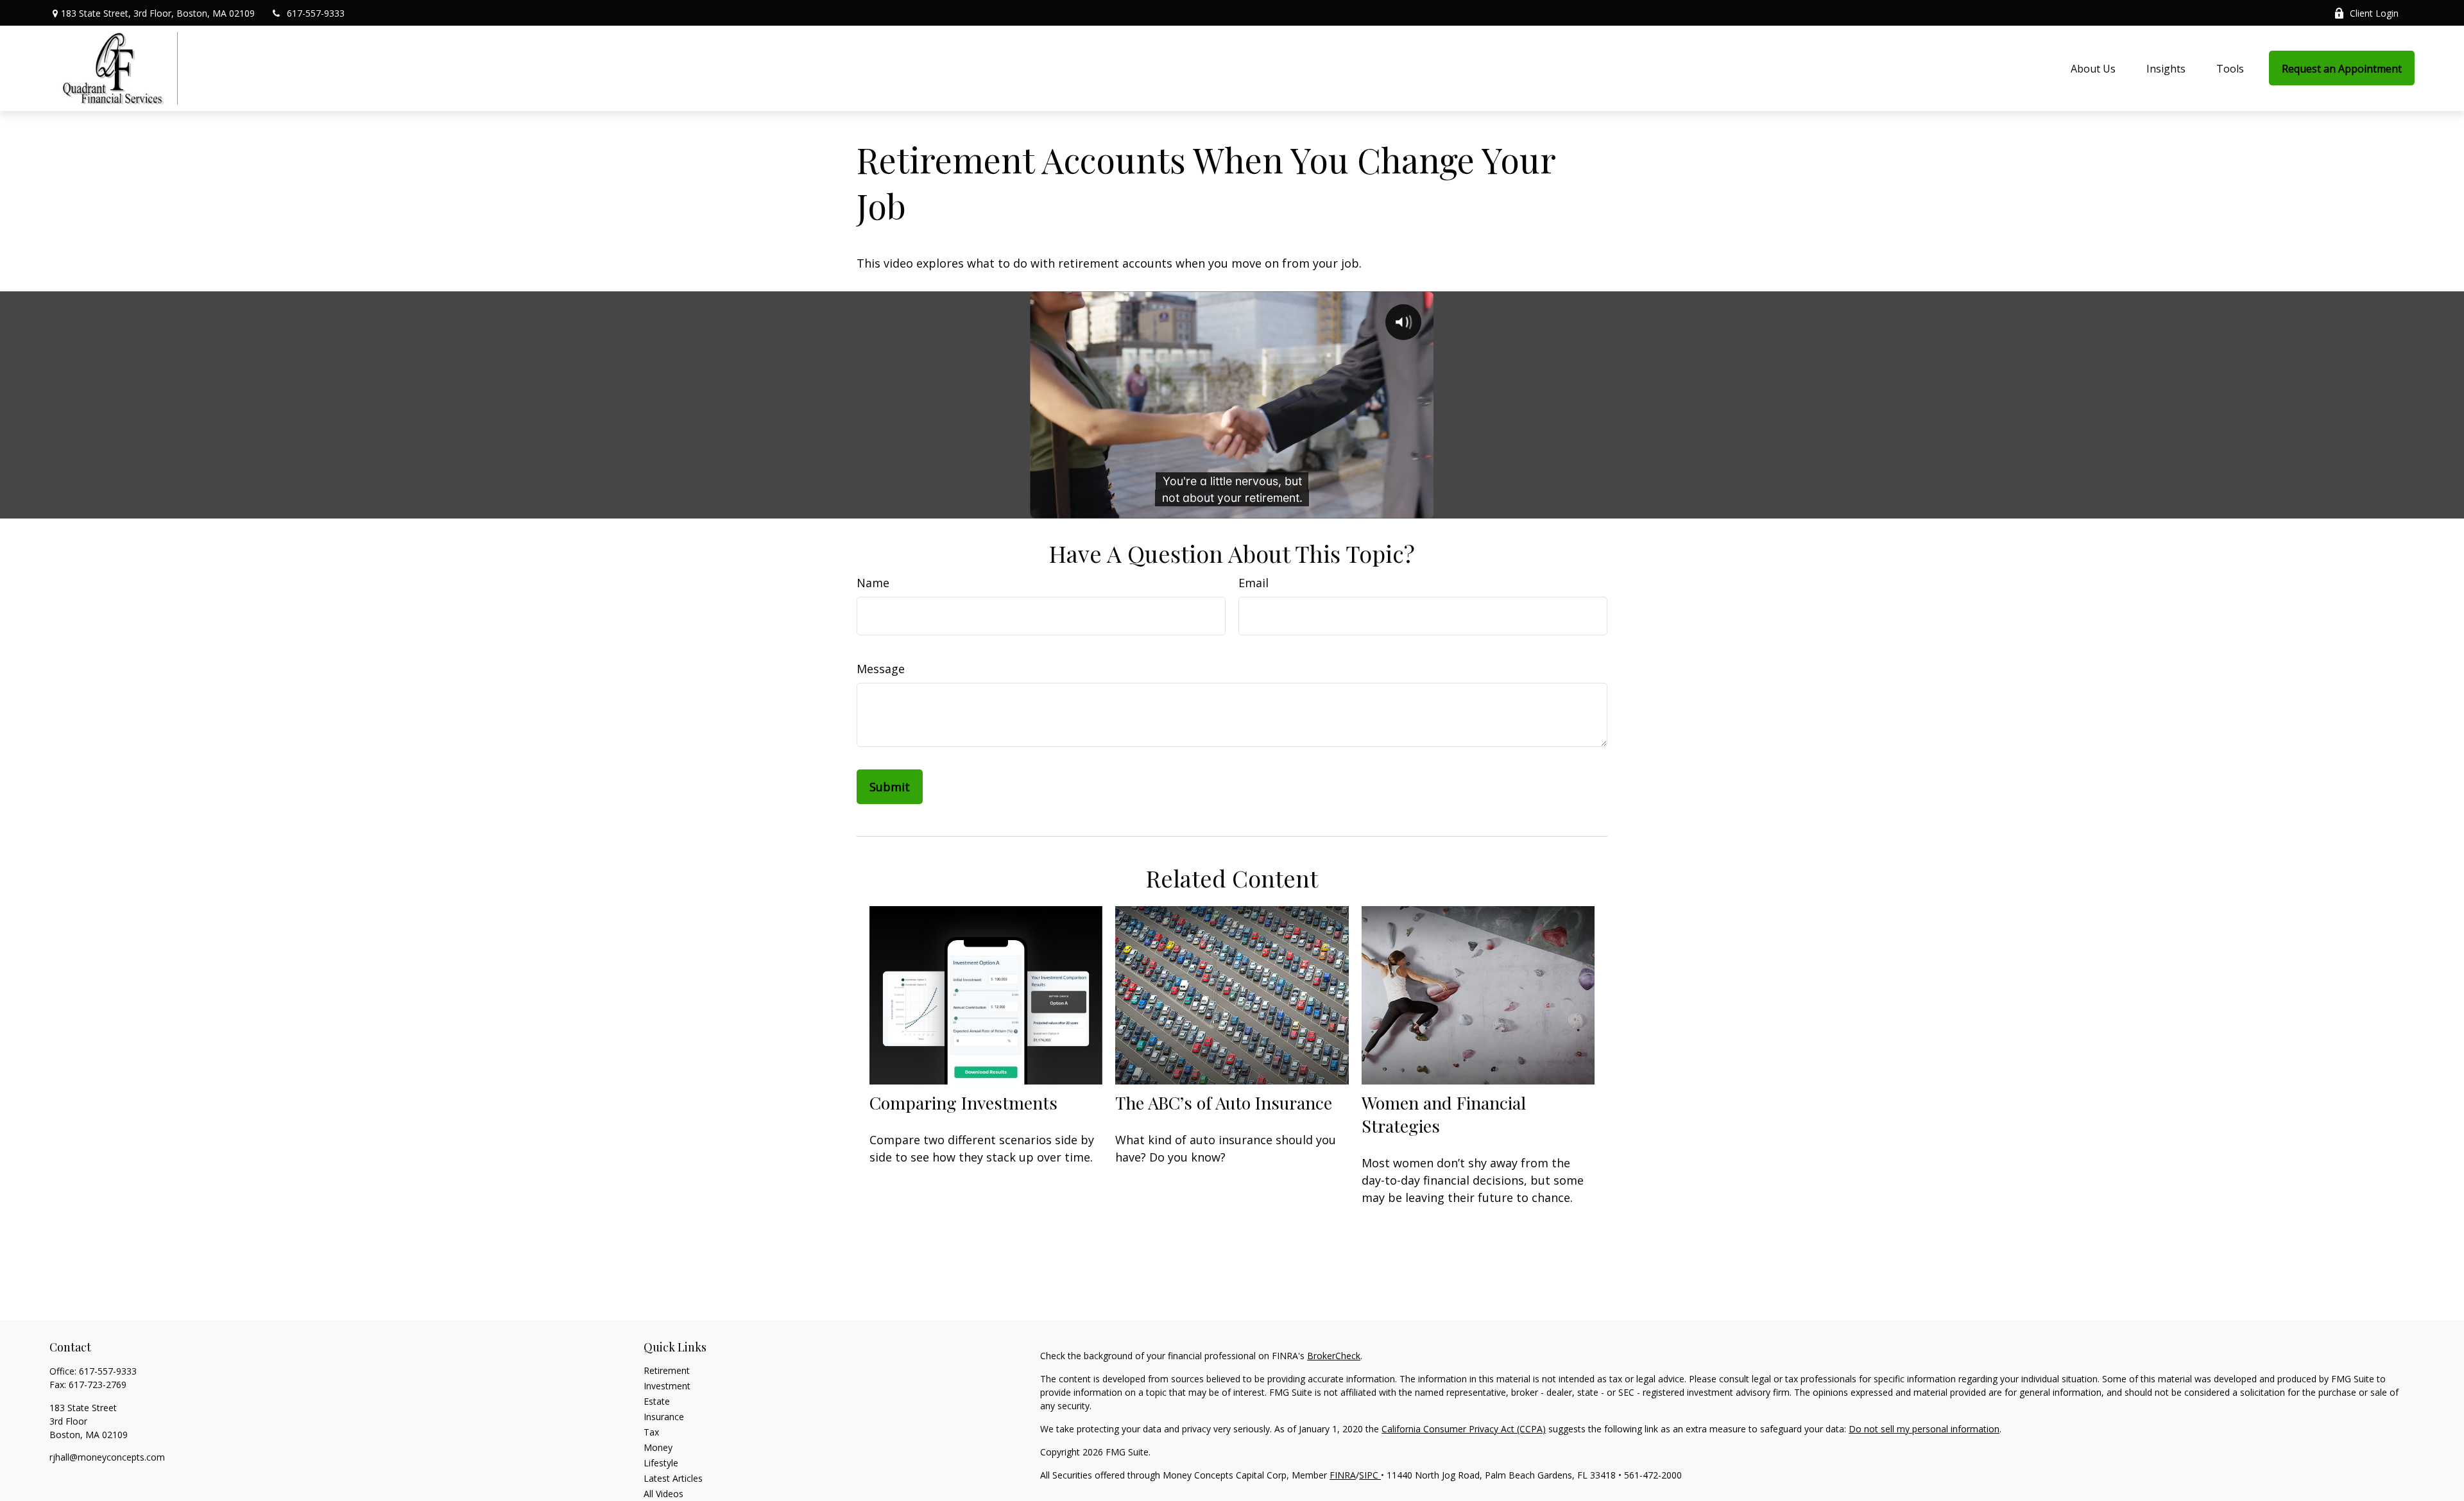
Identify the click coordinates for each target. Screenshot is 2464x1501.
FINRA (1343, 1475)
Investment (667, 1386)
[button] (2093, 68)
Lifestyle (661, 1463)
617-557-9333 (316, 13)
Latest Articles (673, 1478)
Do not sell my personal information (1924, 1429)
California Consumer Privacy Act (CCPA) (1464, 1429)
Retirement (667, 1370)
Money (658, 1447)
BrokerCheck (1334, 1356)
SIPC (1370, 1475)
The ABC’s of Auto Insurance (1224, 1102)
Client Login (2374, 13)
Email (1253, 583)
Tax (651, 1432)
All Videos (663, 1494)
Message (881, 669)
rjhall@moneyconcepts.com (107, 1457)
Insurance (664, 1417)
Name (873, 583)
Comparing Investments (963, 1102)
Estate (657, 1401)
